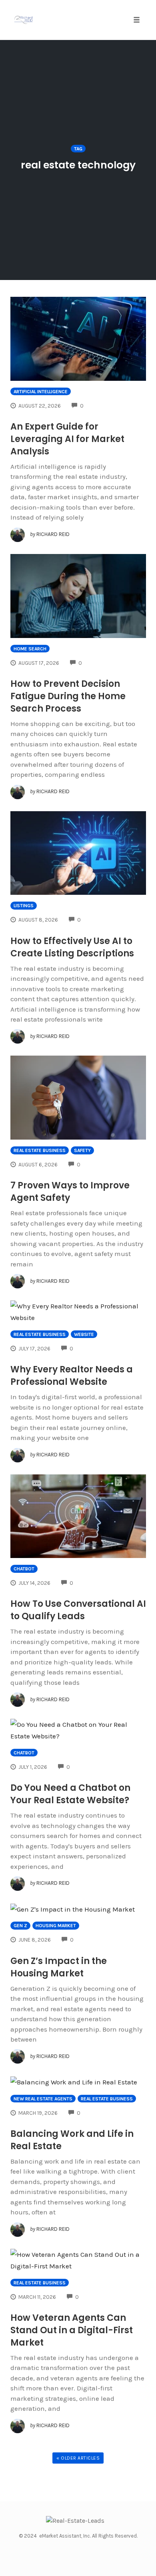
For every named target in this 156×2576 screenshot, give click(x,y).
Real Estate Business (40, 1150)
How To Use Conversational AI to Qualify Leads (78, 1610)
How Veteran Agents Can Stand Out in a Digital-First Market (72, 2330)
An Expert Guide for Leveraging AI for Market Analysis (67, 439)
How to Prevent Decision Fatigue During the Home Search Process (68, 696)
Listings (24, 906)
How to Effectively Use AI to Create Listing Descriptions (72, 947)
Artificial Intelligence (41, 392)
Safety (82, 1150)
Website (84, 1334)
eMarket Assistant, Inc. (65, 2536)
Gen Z (20, 1926)
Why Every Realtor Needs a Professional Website (72, 1376)
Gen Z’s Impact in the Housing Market (59, 1967)
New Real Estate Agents (43, 2099)
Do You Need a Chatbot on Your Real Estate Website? (70, 1794)
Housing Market (56, 1926)
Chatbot (24, 1569)
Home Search (30, 649)
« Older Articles (78, 2458)
